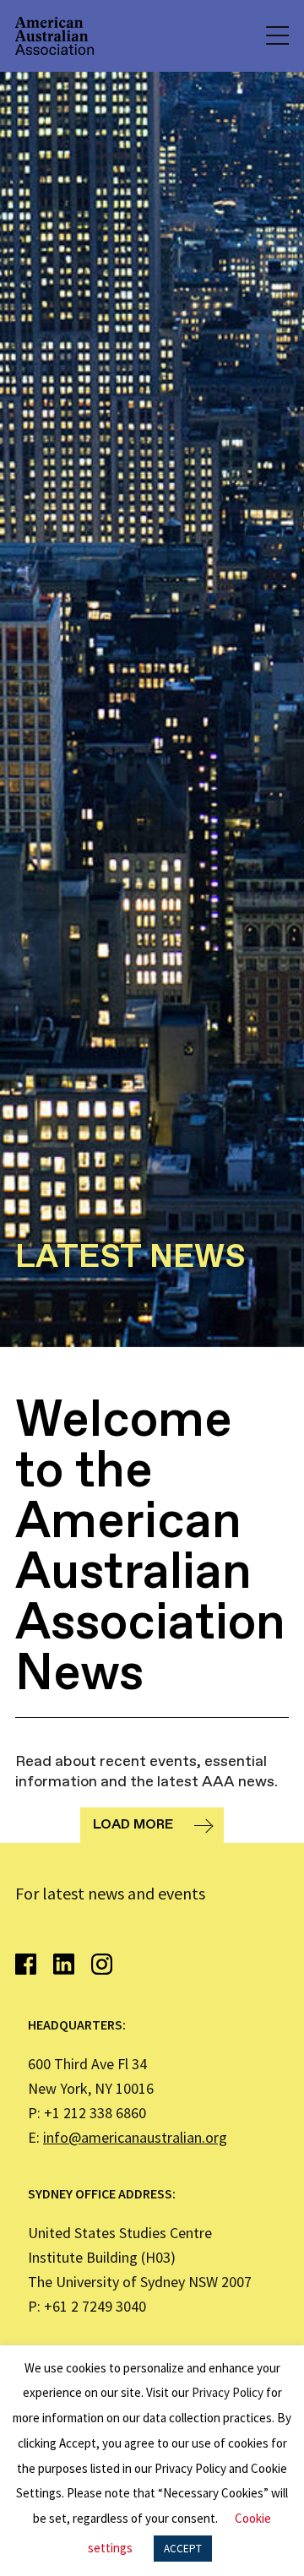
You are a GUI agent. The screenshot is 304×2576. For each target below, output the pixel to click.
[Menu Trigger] (276, 36)
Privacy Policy (228, 2392)
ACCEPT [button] (183, 2549)
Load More (133, 1825)
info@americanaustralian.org (135, 2137)
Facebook (26, 1964)
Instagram (102, 1964)
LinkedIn (64, 1964)
